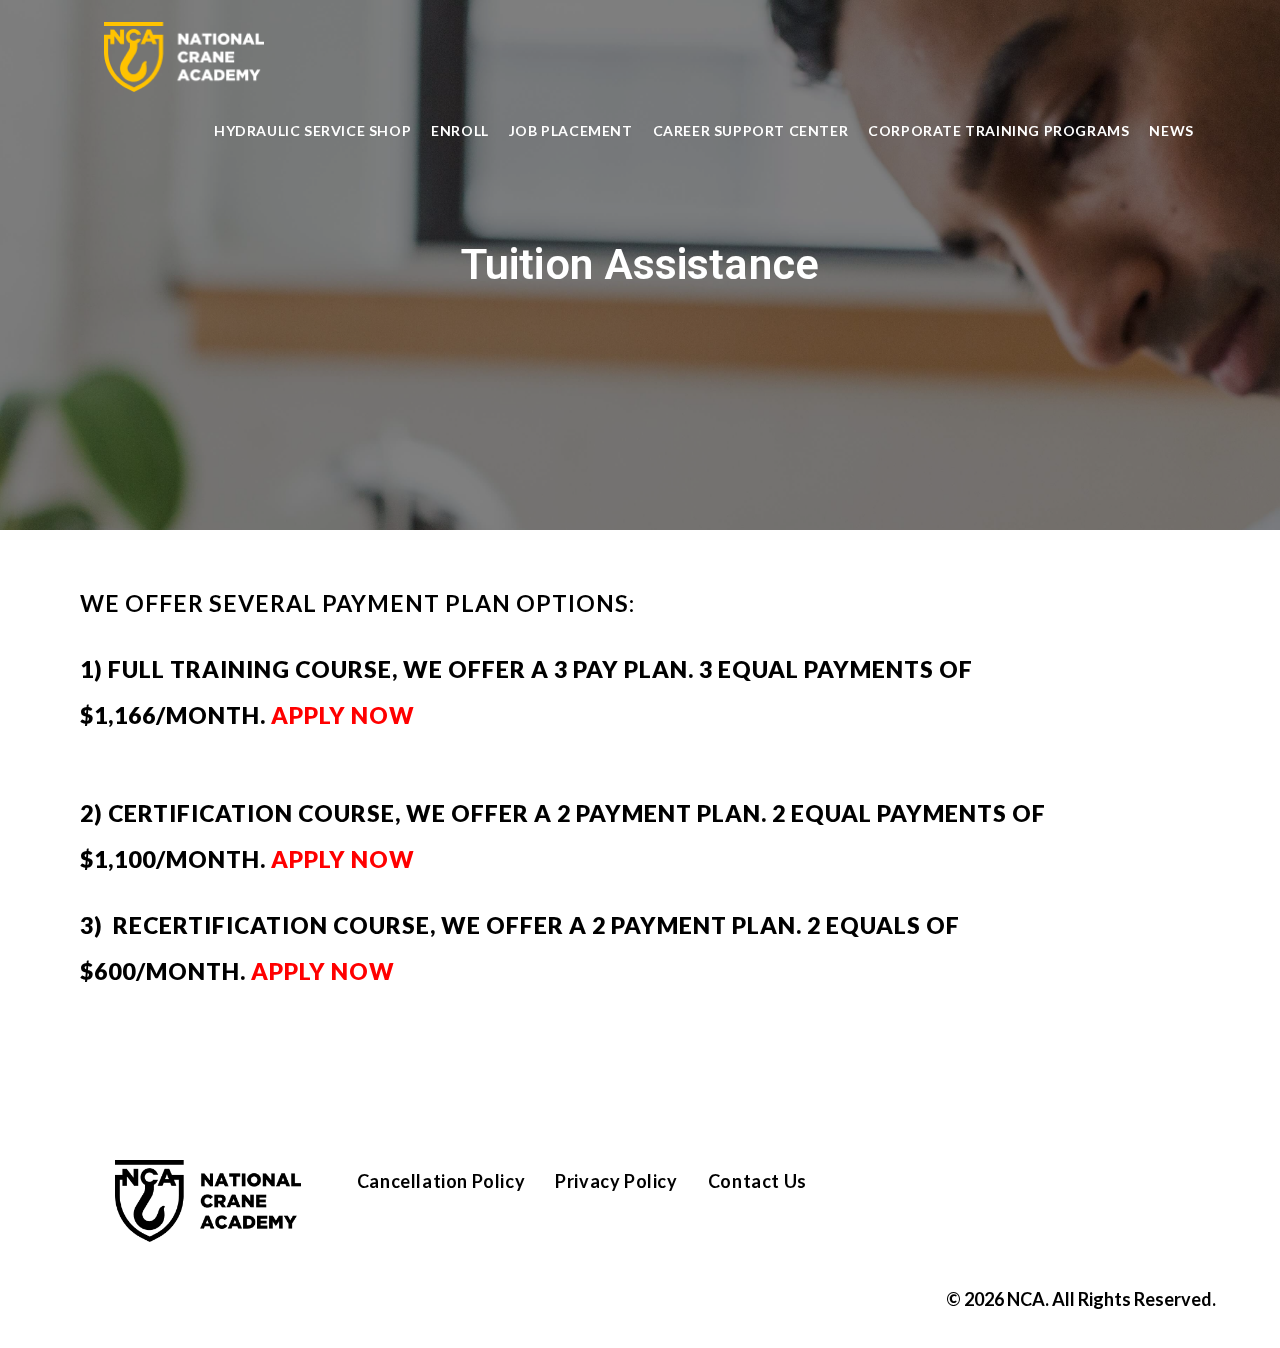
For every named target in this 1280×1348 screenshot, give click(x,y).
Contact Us (757, 1181)
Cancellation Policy (441, 1181)
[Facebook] (923, 1190)
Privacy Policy (616, 1181)
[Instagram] (984, 1190)
